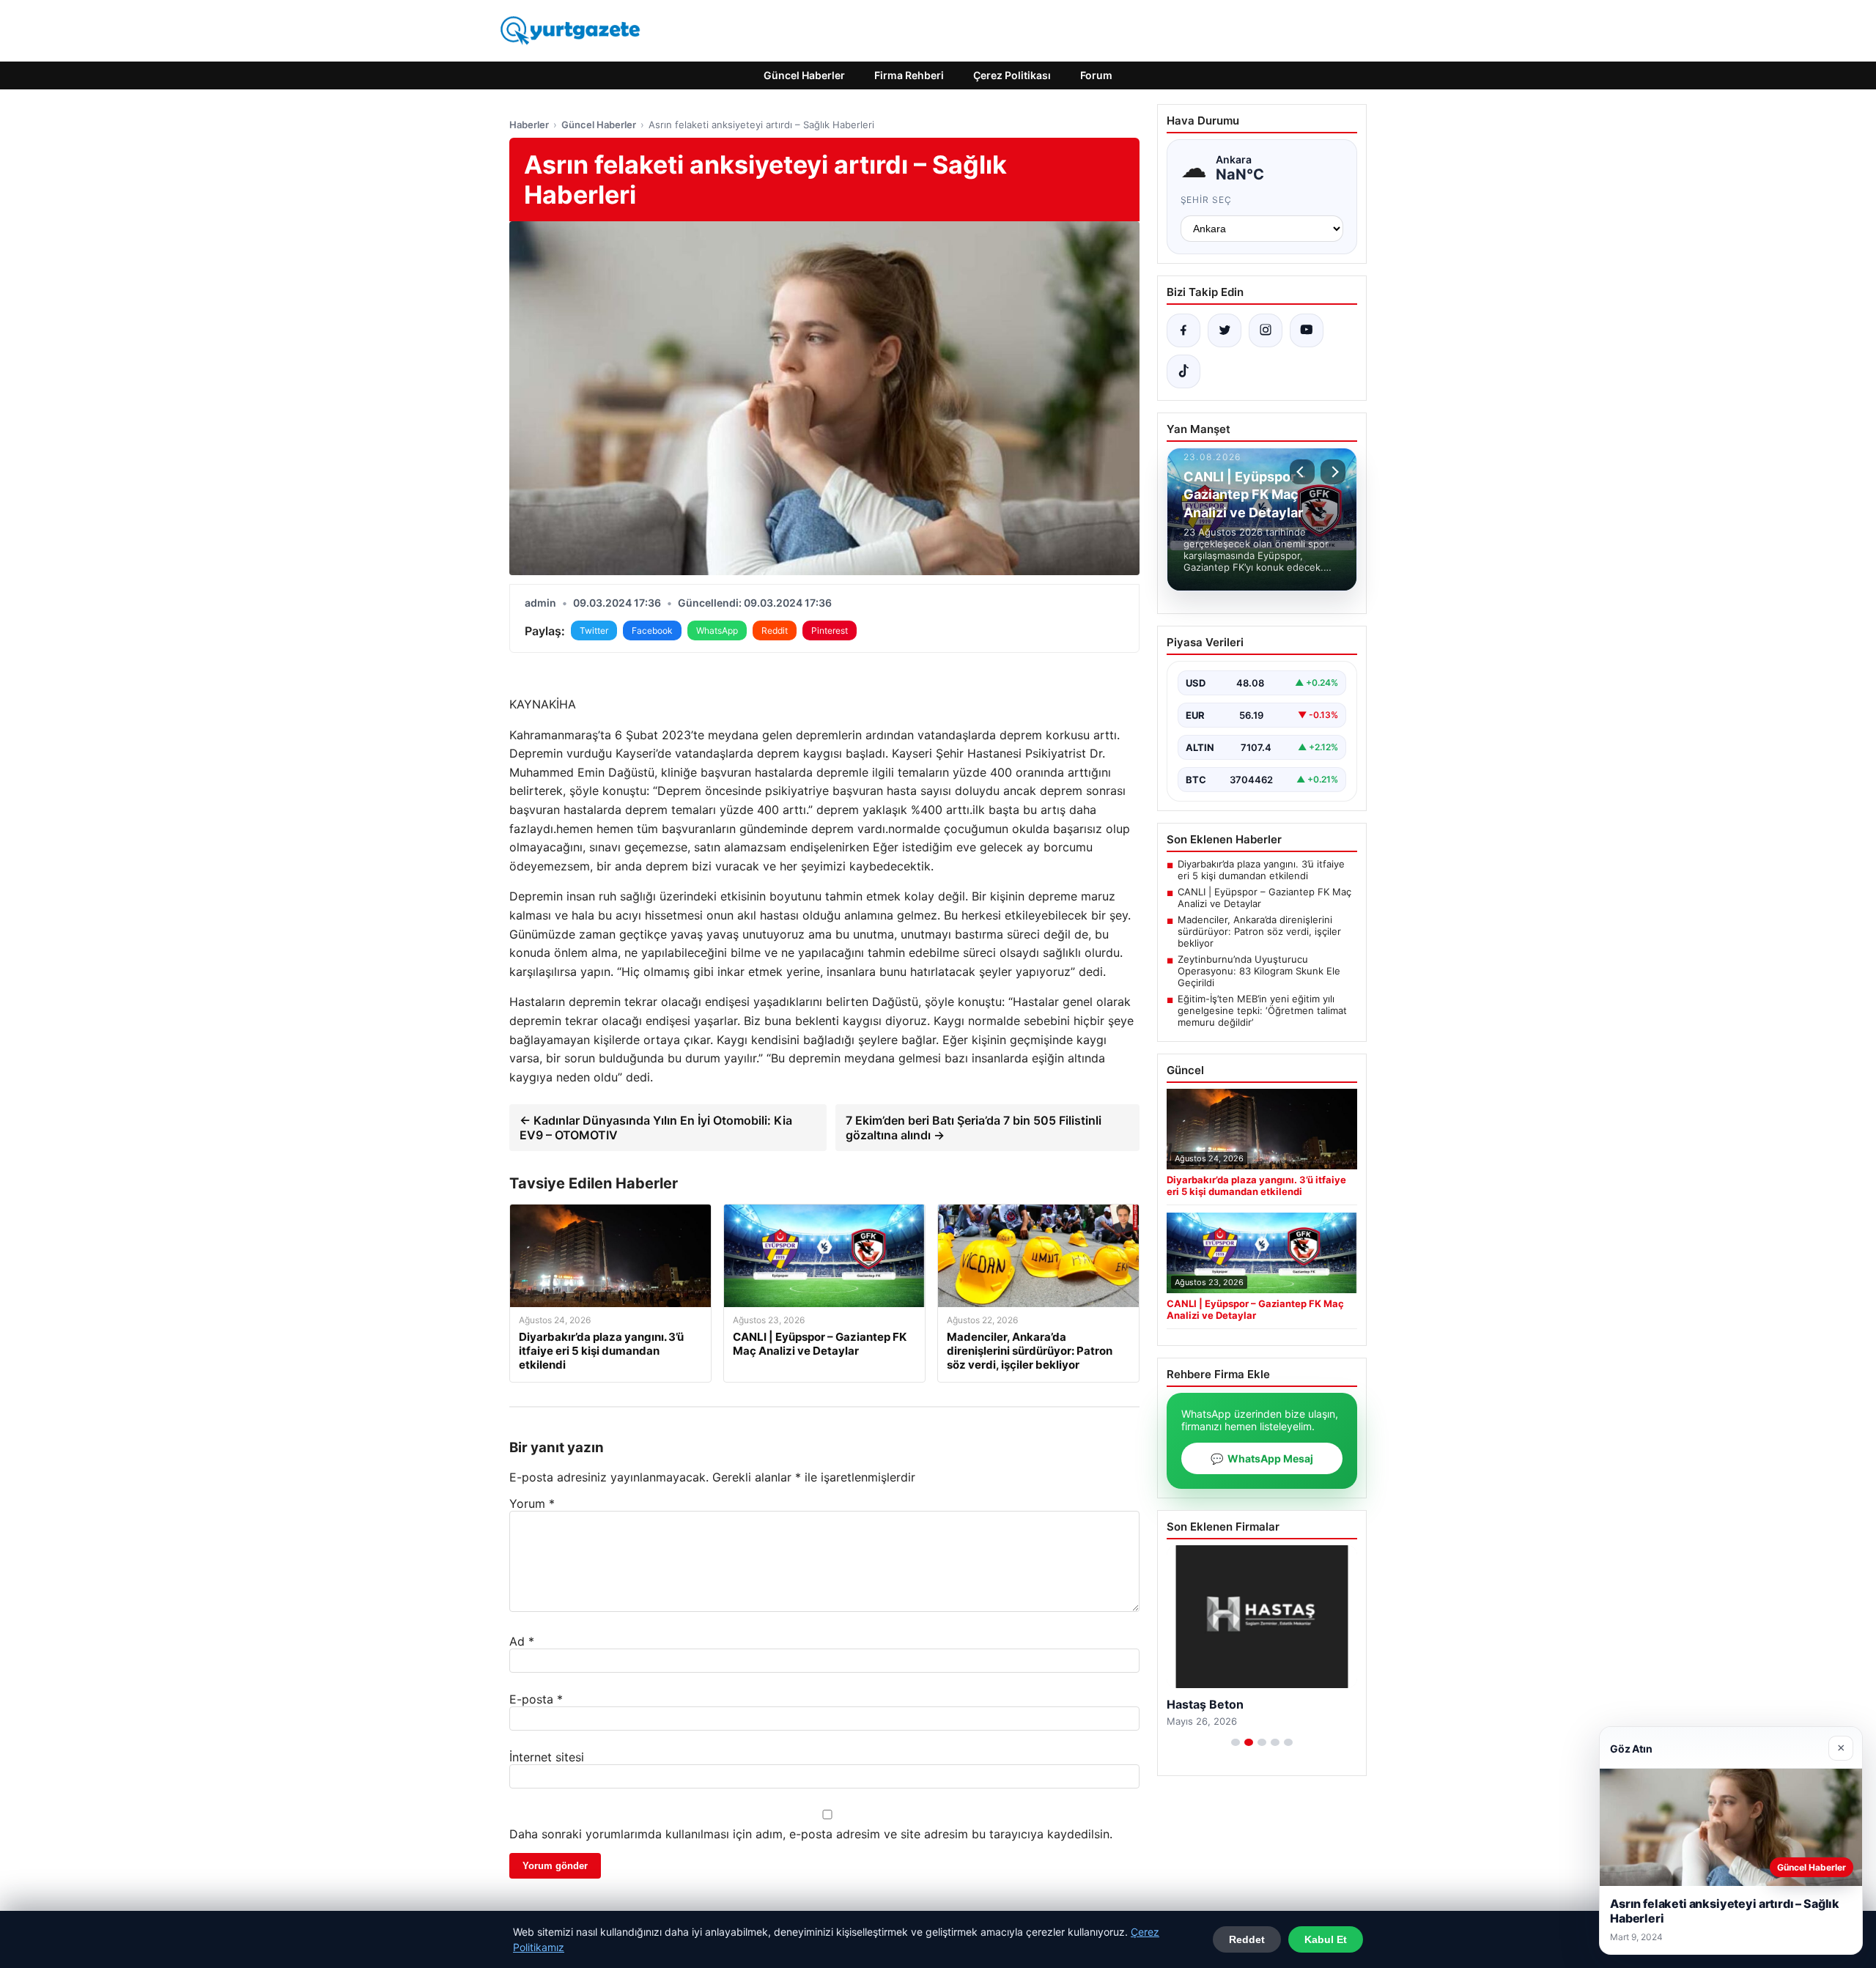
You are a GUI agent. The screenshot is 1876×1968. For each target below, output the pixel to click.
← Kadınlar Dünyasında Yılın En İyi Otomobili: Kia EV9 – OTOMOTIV (656, 1128)
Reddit (775, 630)
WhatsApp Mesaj (1262, 1458)
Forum (1096, 75)
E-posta (536, 1699)
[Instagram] (1266, 330)
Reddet (1247, 1939)
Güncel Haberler (804, 75)
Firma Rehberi (909, 75)
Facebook (652, 630)
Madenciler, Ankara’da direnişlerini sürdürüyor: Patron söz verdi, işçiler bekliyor (1259, 931)
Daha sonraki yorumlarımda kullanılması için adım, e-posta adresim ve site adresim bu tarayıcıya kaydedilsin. (811, 1834)
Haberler (529, 125)
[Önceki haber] (1302, 472)
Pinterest (830, 630)
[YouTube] (1307, 330)
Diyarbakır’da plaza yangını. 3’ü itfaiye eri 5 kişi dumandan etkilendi (1261, 870)
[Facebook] (1183, 330)
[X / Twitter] (1225, 330)
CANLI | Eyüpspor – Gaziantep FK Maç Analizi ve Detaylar (1264, 898)
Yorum (532, 1503)
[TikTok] (1183, 371)
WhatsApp (717, 630)
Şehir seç (1207, 200)
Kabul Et (1326, 1939)
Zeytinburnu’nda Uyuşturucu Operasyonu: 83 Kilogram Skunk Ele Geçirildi (1259, 971)
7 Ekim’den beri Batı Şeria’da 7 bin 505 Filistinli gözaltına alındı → (974, 1128)
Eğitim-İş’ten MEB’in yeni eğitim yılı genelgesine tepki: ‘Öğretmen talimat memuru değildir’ (1262, 1010)
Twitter (594, 630)
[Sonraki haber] (1333, 472)
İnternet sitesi (547, 1757)
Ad (522, 1641)
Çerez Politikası (1012, 75)
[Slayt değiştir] (1236, 1742)
